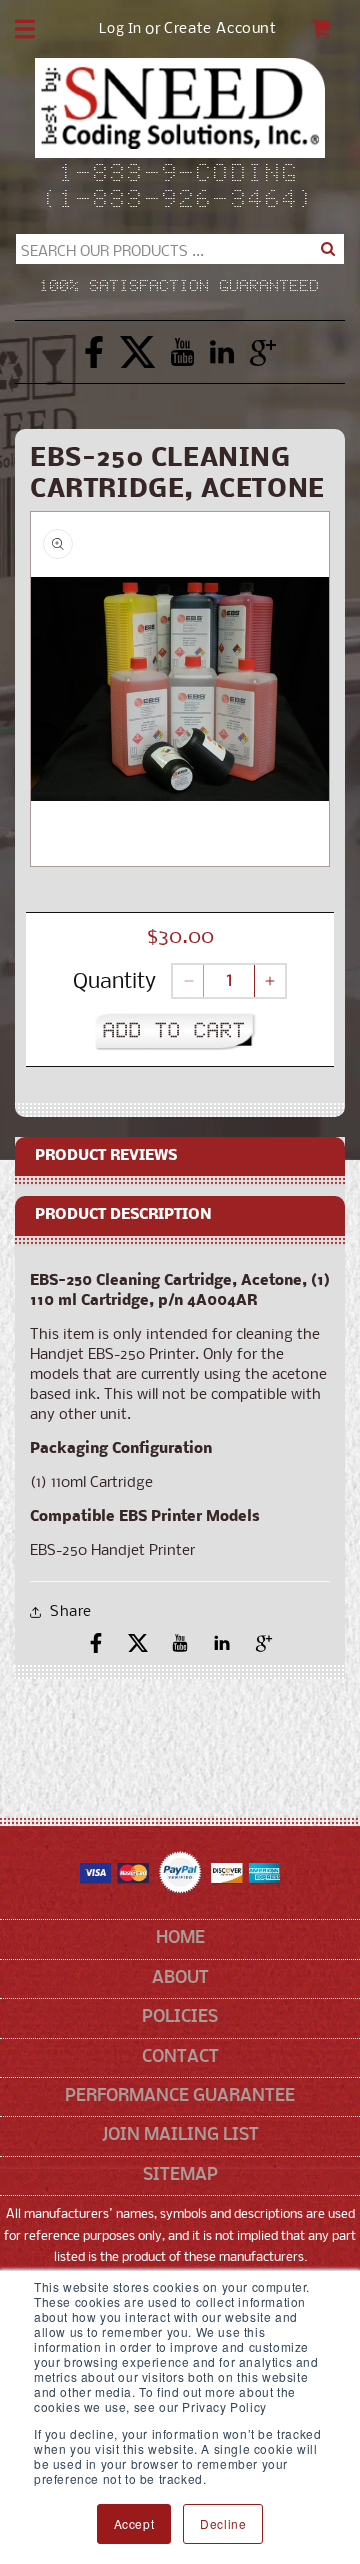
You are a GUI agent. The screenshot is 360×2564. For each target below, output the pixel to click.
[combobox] (180, 249)
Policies (180, 2017)
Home (180, 1938)
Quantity (114, 982)
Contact (180, 2057)
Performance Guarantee (180, 2096)
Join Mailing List (180, 2135)
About (180, 1978)
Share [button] (71, 1612)
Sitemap (180, 2175)
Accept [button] (134, 2523)
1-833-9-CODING (180, 175)
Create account (220, 29)
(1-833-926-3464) (179, 201)
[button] (25, 29)
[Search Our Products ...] (327, 249)
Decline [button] (223, 2523)
